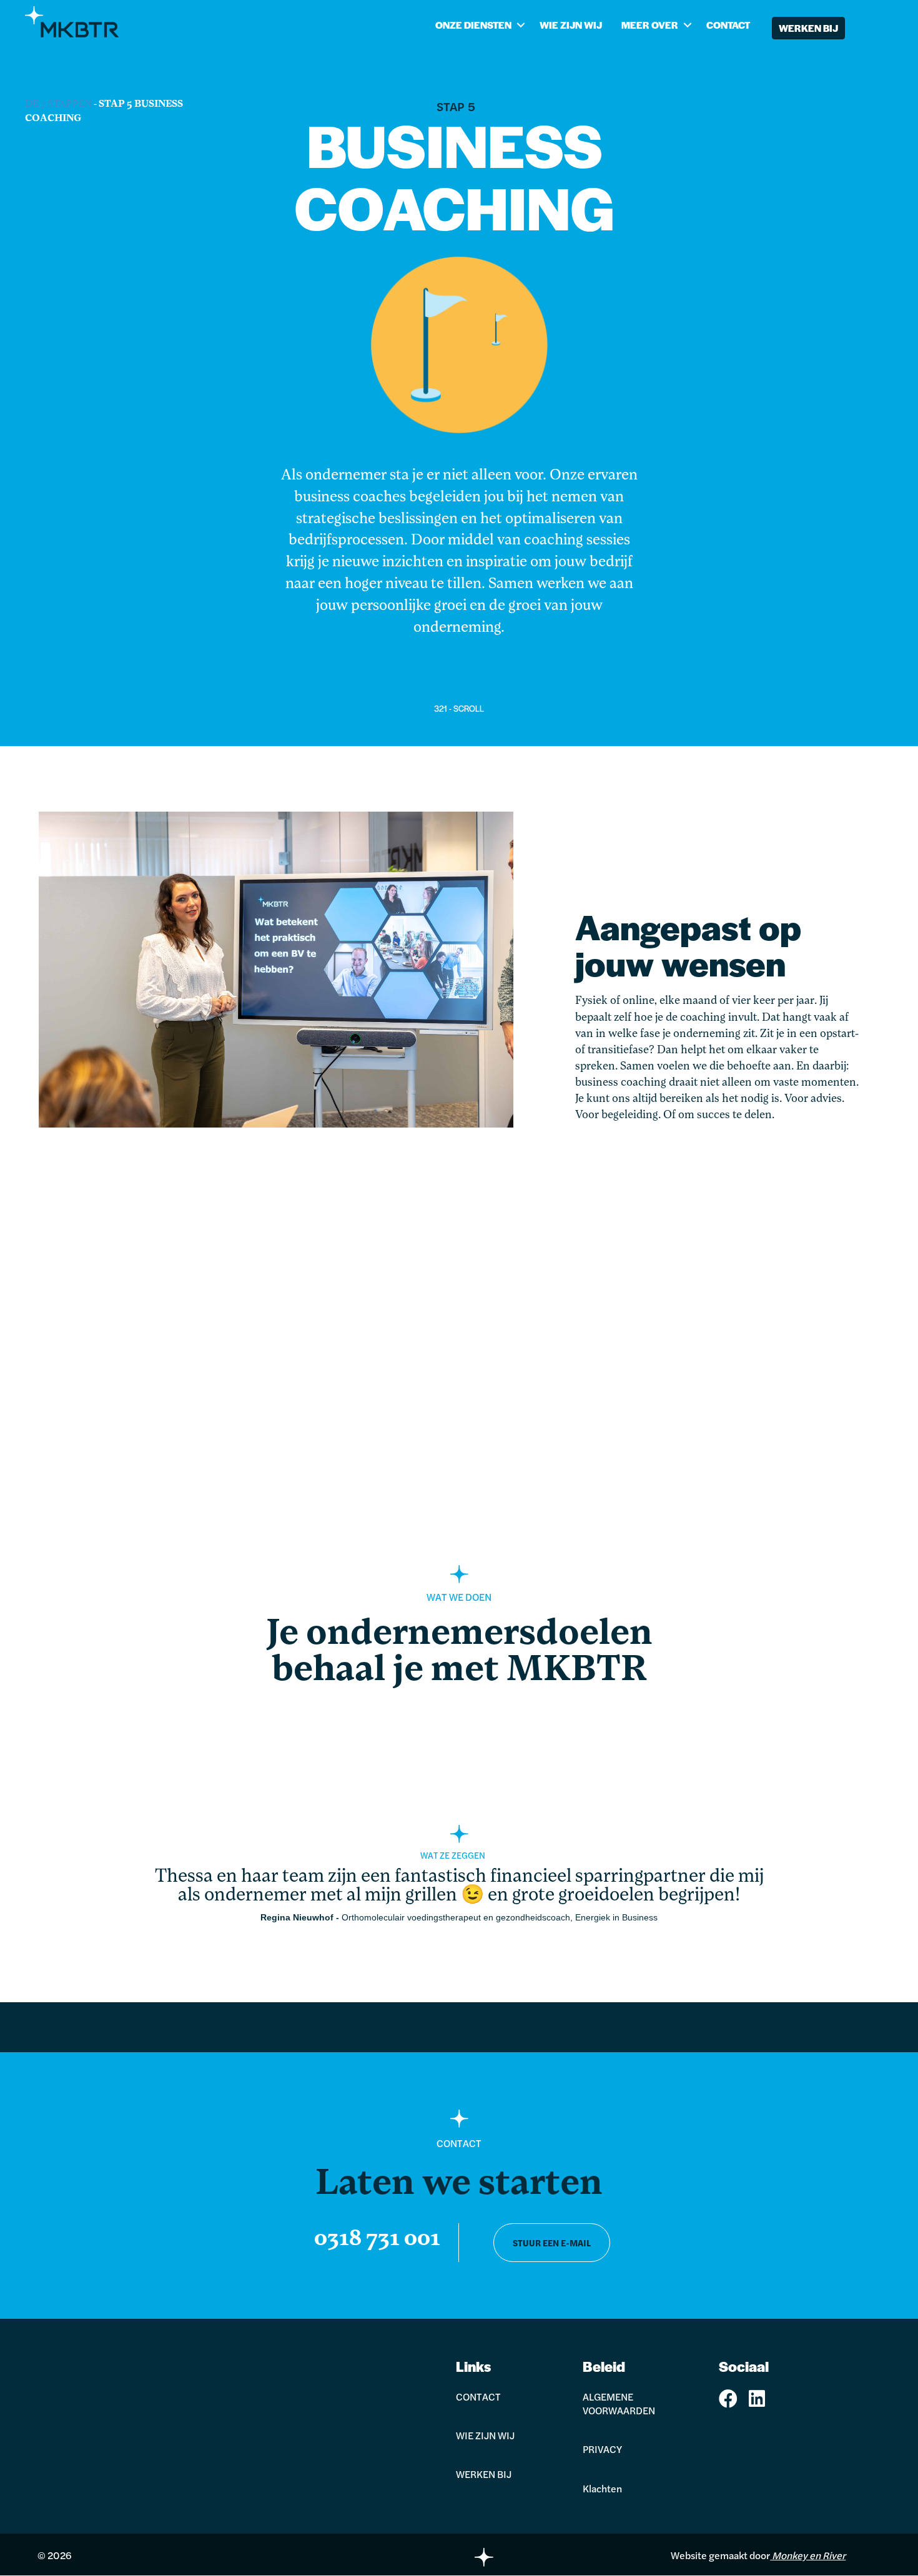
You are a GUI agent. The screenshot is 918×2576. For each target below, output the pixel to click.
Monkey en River (809, 2555)
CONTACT (728, 25)
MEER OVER (650, 25)
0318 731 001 (377, 2239)
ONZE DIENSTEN (473, 25)
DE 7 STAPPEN (58, 104)
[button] (521, 25)
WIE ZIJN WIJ (571, 25)
